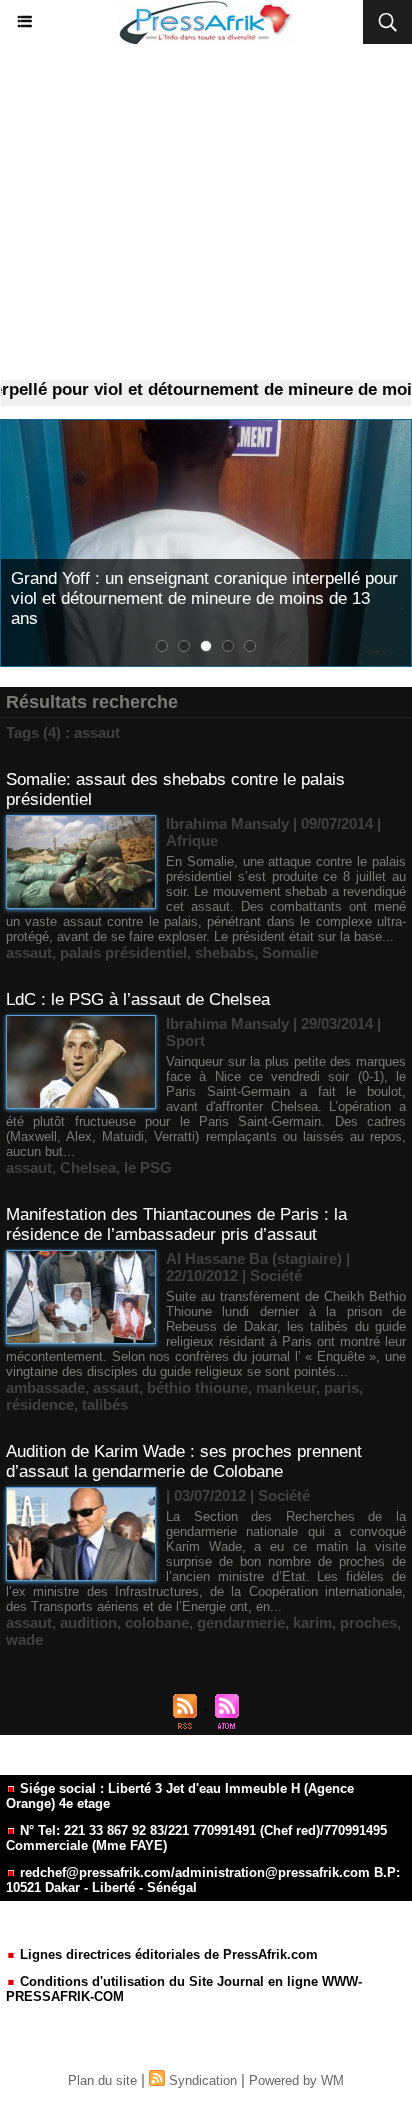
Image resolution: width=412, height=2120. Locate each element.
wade (24, 1639)
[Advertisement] (206, 212)
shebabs (224, 952)
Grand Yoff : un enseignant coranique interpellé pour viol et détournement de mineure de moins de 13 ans (204, 598)
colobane (157, 1622)
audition (88, 1622)
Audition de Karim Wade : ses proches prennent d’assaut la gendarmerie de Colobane (184, 1461)
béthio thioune (197, 1387)
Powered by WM (296, 2080)
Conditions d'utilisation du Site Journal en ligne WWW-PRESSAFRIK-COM (184, 1989)
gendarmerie (241, 1622)
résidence (40, 1404)
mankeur (286, 1387)
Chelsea (88, 1167)
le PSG (148, 1167)
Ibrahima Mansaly (227, 823)
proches (368, 1622)
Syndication (203, 2080)
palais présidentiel (123, 952)
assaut (29, 952)
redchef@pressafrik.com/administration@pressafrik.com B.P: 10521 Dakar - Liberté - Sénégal (203, 1880)
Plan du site (102, 2080)
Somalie (290, 952)
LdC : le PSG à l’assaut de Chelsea (138, 999)
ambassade (45, 1387)
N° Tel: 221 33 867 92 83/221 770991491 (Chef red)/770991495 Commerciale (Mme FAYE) (196, 1838)
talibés (105, 1404)
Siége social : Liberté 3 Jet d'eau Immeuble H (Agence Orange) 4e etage (180, 1796)
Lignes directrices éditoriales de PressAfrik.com (167, 1954)
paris (341, 1387)
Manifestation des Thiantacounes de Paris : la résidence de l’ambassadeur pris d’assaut (176, 1224)
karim (312, 1622)
